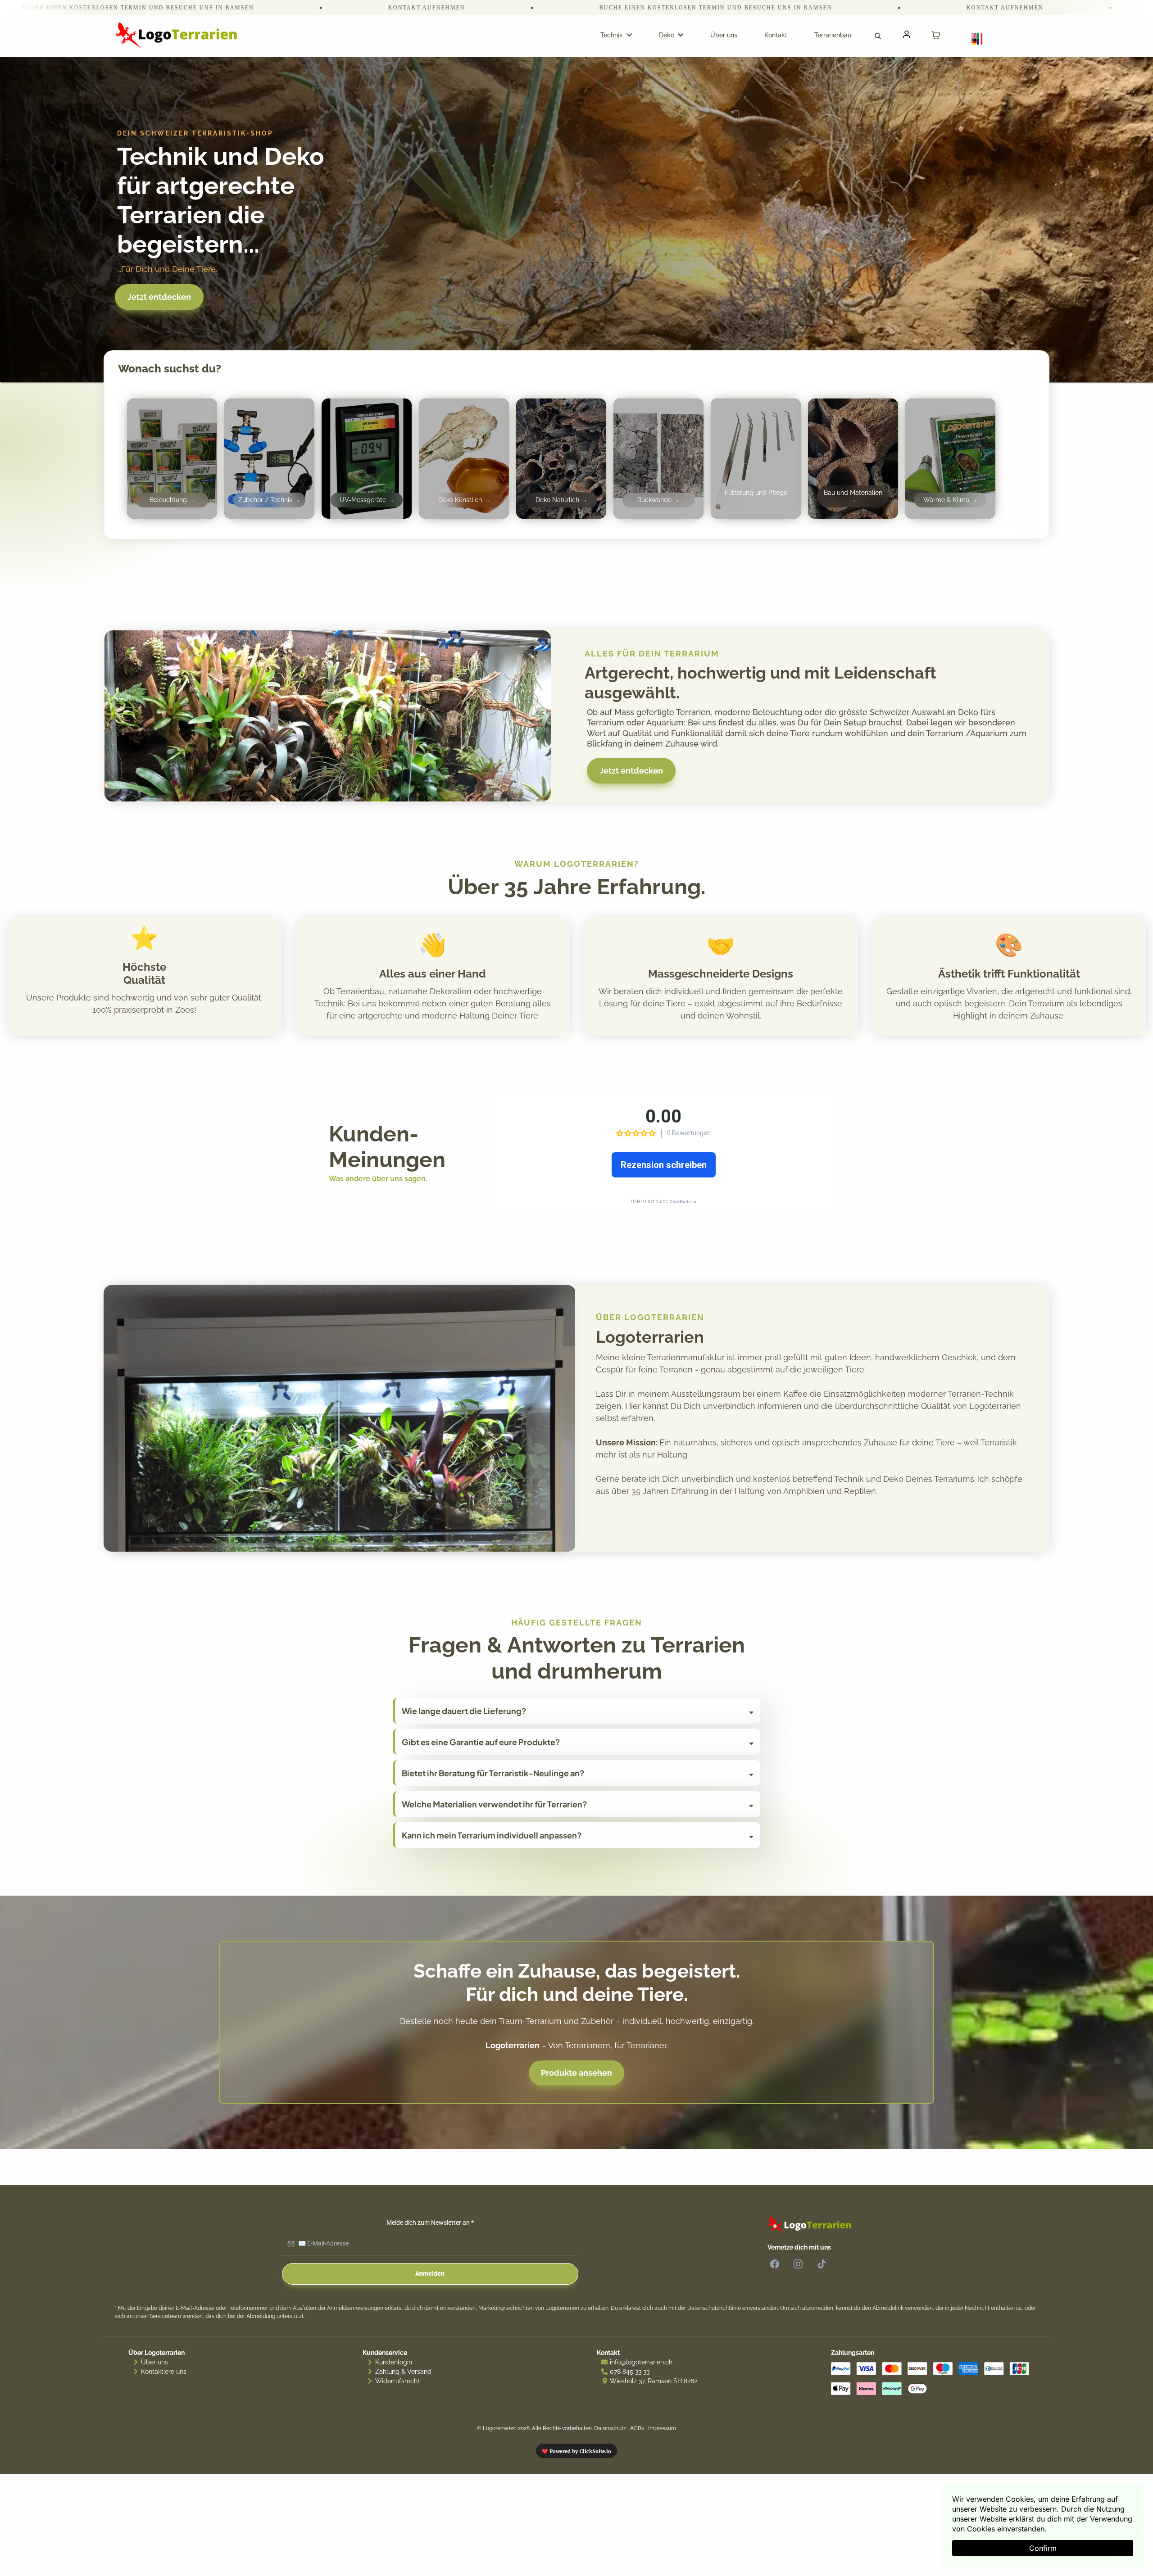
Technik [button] (613, 35)
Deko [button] (667, 35)
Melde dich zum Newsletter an (430, 2223)
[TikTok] (822, 2264)
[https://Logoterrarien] (181, 35)
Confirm (1043, 2548)
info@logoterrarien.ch (641, 2362)
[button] (906, 35)
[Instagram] (798, 2264)
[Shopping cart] (936, 35)
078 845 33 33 (630, 2372)
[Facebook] (775, 2264)
